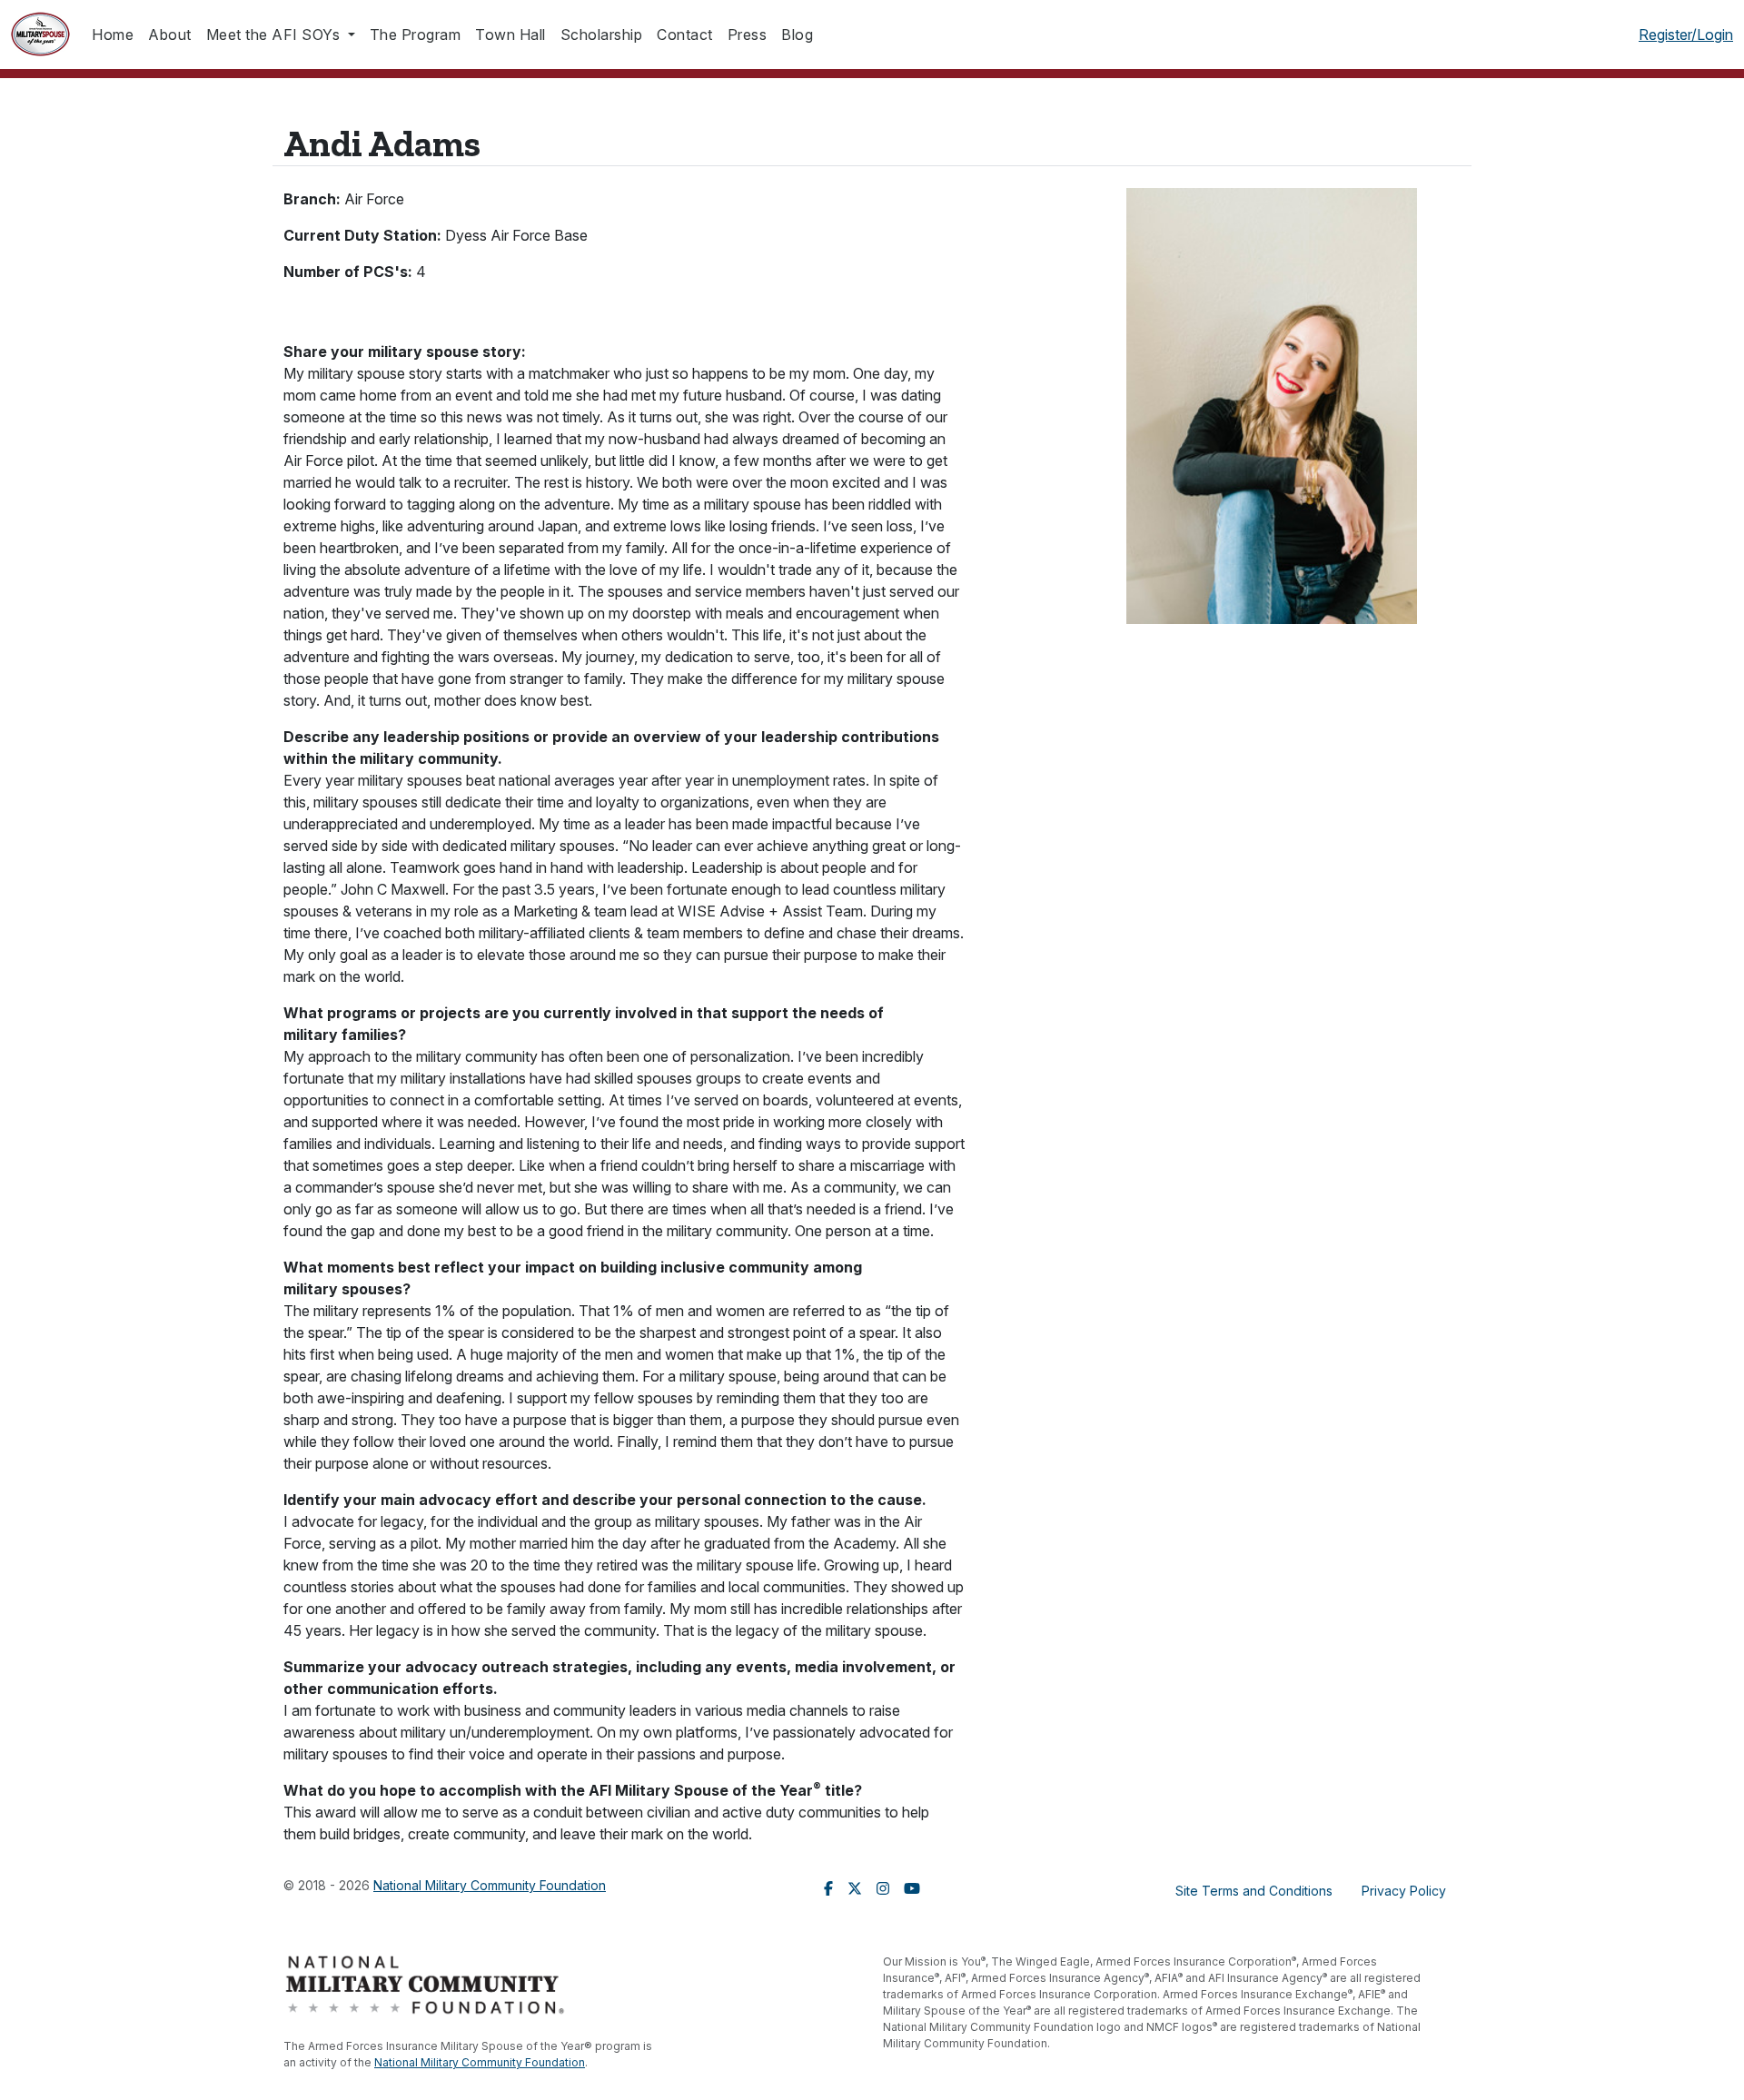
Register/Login (1686, 35)
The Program (416, 35)
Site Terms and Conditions (1254, 1891)
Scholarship (602, 35)
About (170, 35)
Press (748, 35)
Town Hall (510, 35)
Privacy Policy (1404, 1891)
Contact (685, 35)
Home (113, 35)
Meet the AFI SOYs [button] (275, 35)
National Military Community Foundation (490, 1885)
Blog (797, 35)
